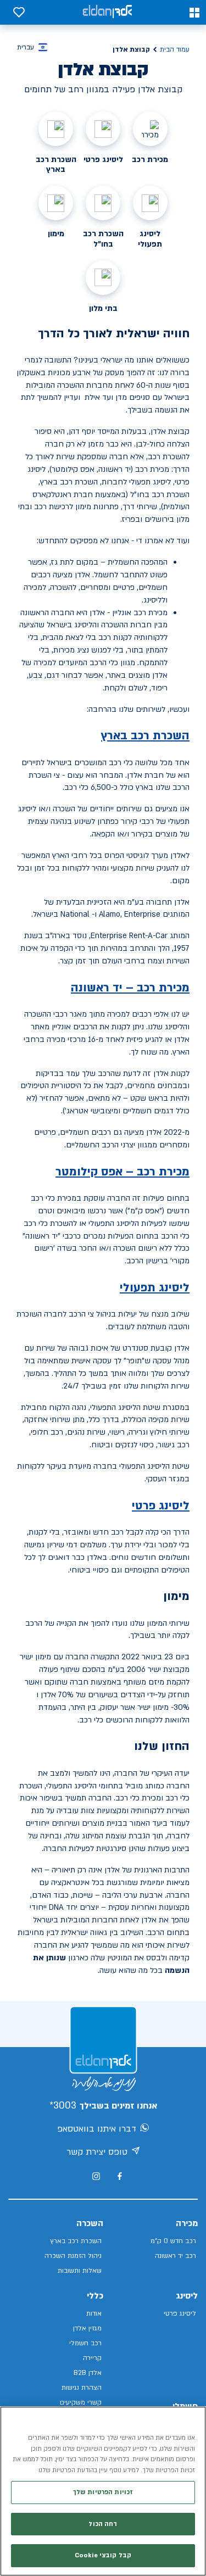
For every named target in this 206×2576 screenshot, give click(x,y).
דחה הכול (103, 2524)
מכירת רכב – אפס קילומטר (123, 1172)
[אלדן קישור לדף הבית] (107, 12)
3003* (63, 2106)
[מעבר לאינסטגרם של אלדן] (96, 2176)
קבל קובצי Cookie (103, 2555)
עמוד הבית (175, 49)
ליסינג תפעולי (155, 1288)
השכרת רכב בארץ (145, 736)
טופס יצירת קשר (97, 2152)
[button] (194, 13)
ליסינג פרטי (161, 1506)
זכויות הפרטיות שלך (103, 2492)
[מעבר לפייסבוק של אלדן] (119, 2176)
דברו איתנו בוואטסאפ (97, 2129)
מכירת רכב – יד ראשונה (130, 988)
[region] (103, 2491)
